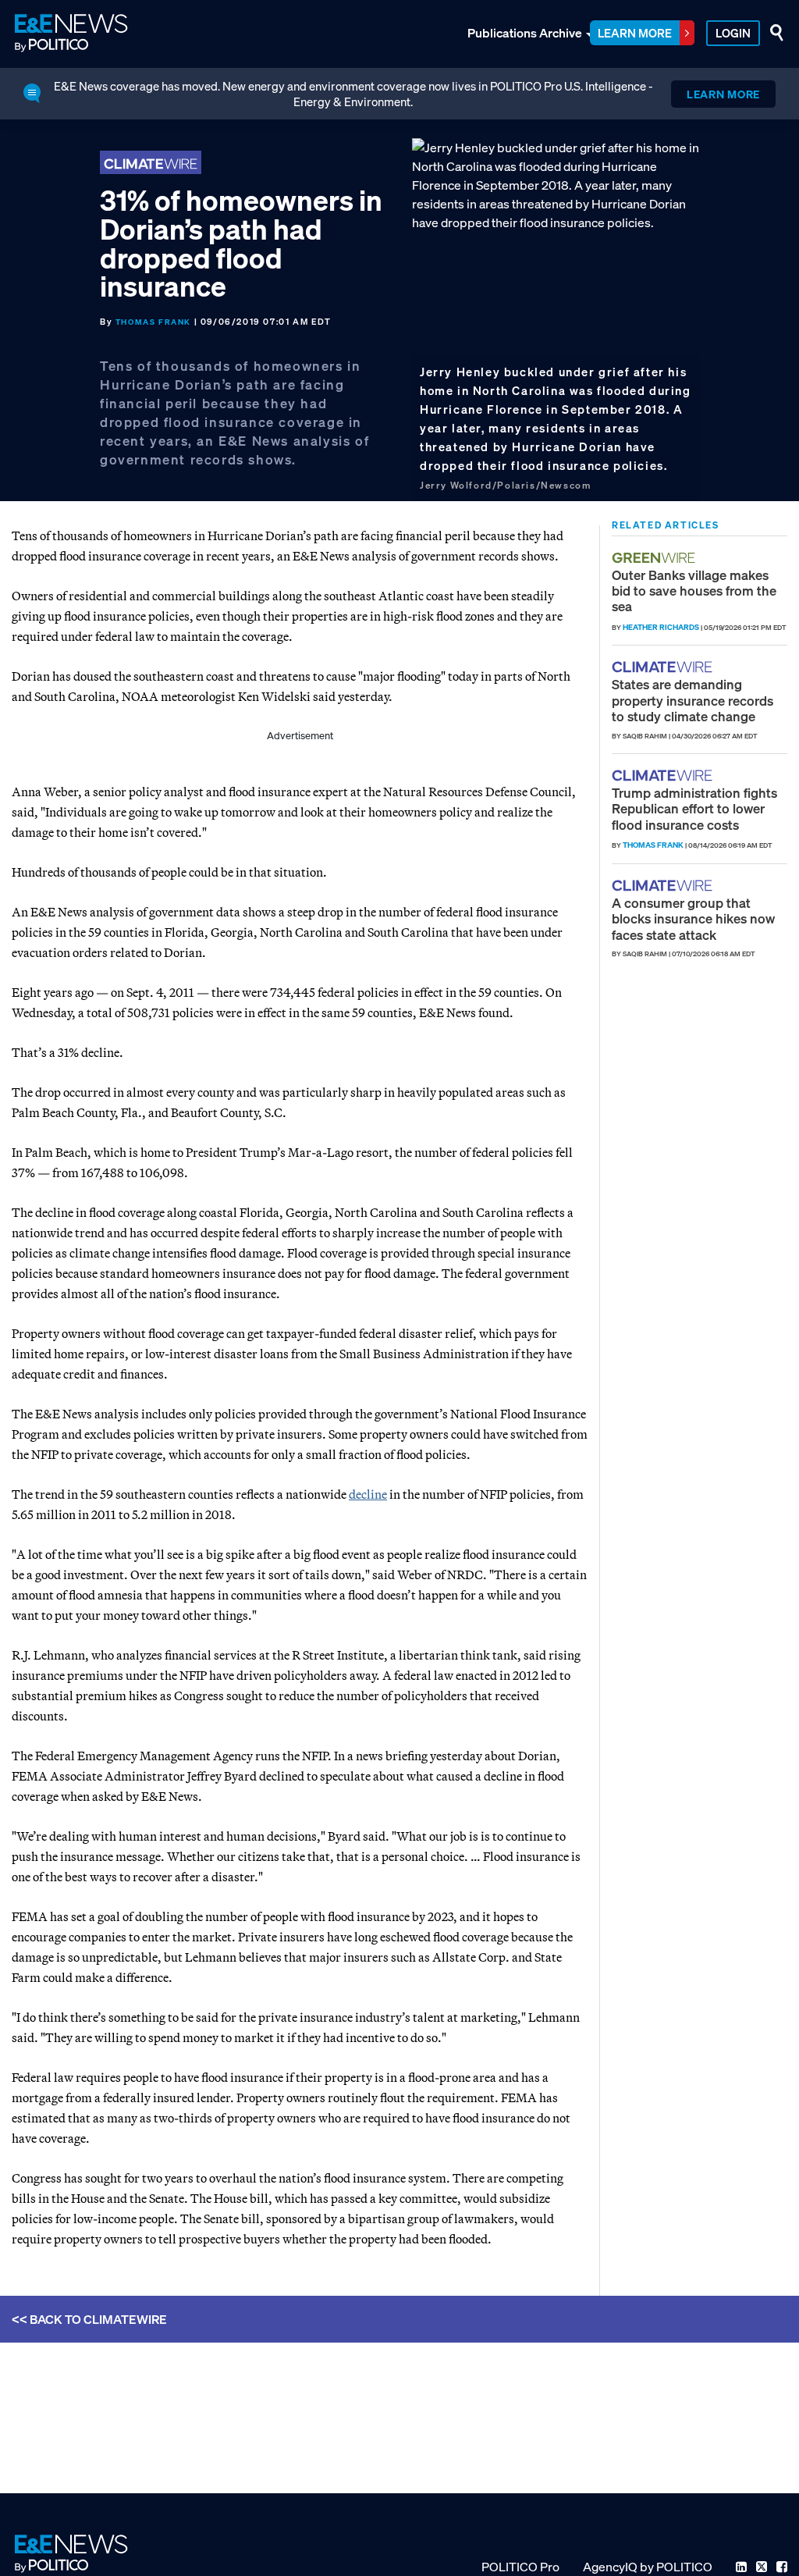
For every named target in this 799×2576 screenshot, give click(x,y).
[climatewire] (664, 667)
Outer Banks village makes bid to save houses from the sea (694, 591)
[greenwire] (655, 558)
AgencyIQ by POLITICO (648, 2567)
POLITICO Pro (520, 2567)
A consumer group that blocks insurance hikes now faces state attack (693, 919)
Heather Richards (661, 627)
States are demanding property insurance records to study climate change (692, 700)
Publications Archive (525, 33)
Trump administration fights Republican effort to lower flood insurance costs (694, 809)
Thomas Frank (153, 322)
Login (733, 33)
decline (368, 1494)
